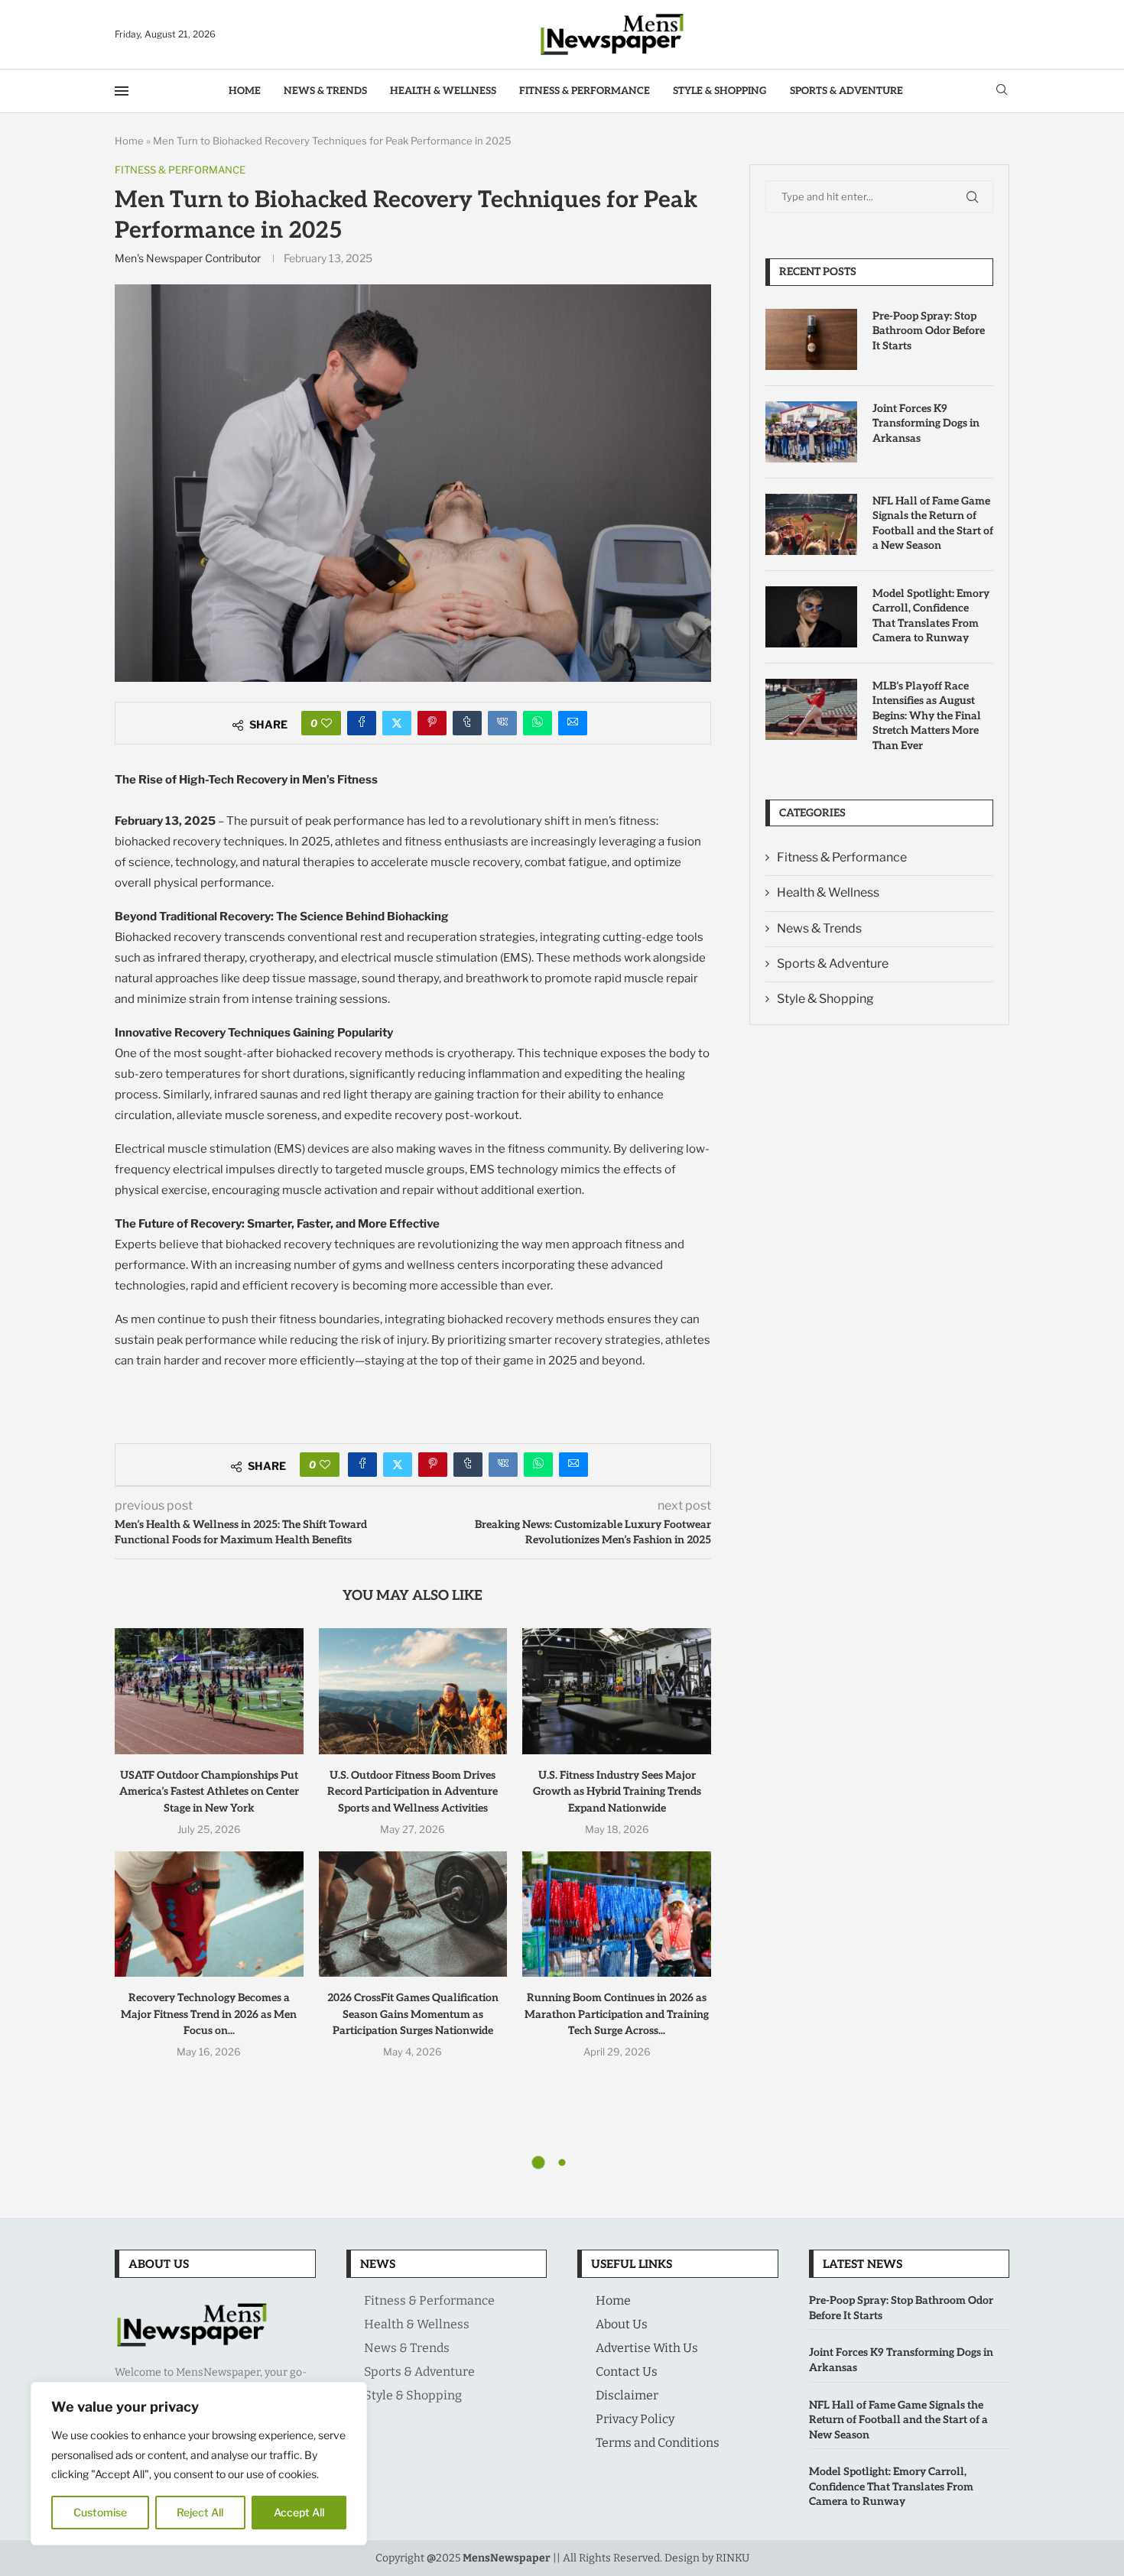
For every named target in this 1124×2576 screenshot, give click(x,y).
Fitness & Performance (585, 91)
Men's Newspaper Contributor (188, 258)
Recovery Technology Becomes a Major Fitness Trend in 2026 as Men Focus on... (209, 2014)
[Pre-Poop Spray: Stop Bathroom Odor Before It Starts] (811, 339)
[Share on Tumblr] (467, 723)
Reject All (200, 2512)
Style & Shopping (720, 91)
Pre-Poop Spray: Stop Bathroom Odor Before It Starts (929, 331)
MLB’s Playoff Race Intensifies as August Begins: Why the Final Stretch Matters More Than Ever (927, 716)
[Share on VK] (502, 723)
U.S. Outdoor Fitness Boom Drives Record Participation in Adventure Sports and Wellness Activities (413, 1792)
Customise (100, 2512)
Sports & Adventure (846, 91)
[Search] (1002, 91)
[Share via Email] (573, 723)
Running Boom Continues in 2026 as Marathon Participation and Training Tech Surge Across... (617, 2014)
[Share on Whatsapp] (538, 723)
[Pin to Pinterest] (432, 723)
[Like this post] (326, 723)
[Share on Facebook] (362, 723)
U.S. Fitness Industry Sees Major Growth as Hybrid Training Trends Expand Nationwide (617, 1792)
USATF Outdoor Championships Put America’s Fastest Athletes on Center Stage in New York (209, 1792)
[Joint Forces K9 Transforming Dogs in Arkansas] (811, 432)
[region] (199, 2464)
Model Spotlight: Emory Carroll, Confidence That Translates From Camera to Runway (931, 616)
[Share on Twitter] (397, 723)
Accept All (299, 2512)
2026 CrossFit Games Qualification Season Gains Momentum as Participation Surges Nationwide (413, 2014)
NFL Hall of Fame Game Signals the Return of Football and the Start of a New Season (933, 524)
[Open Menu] (122, 91)
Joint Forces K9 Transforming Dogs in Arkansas (926, 423)
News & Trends (325, 91)
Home (245, 91)
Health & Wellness (443, 91)
